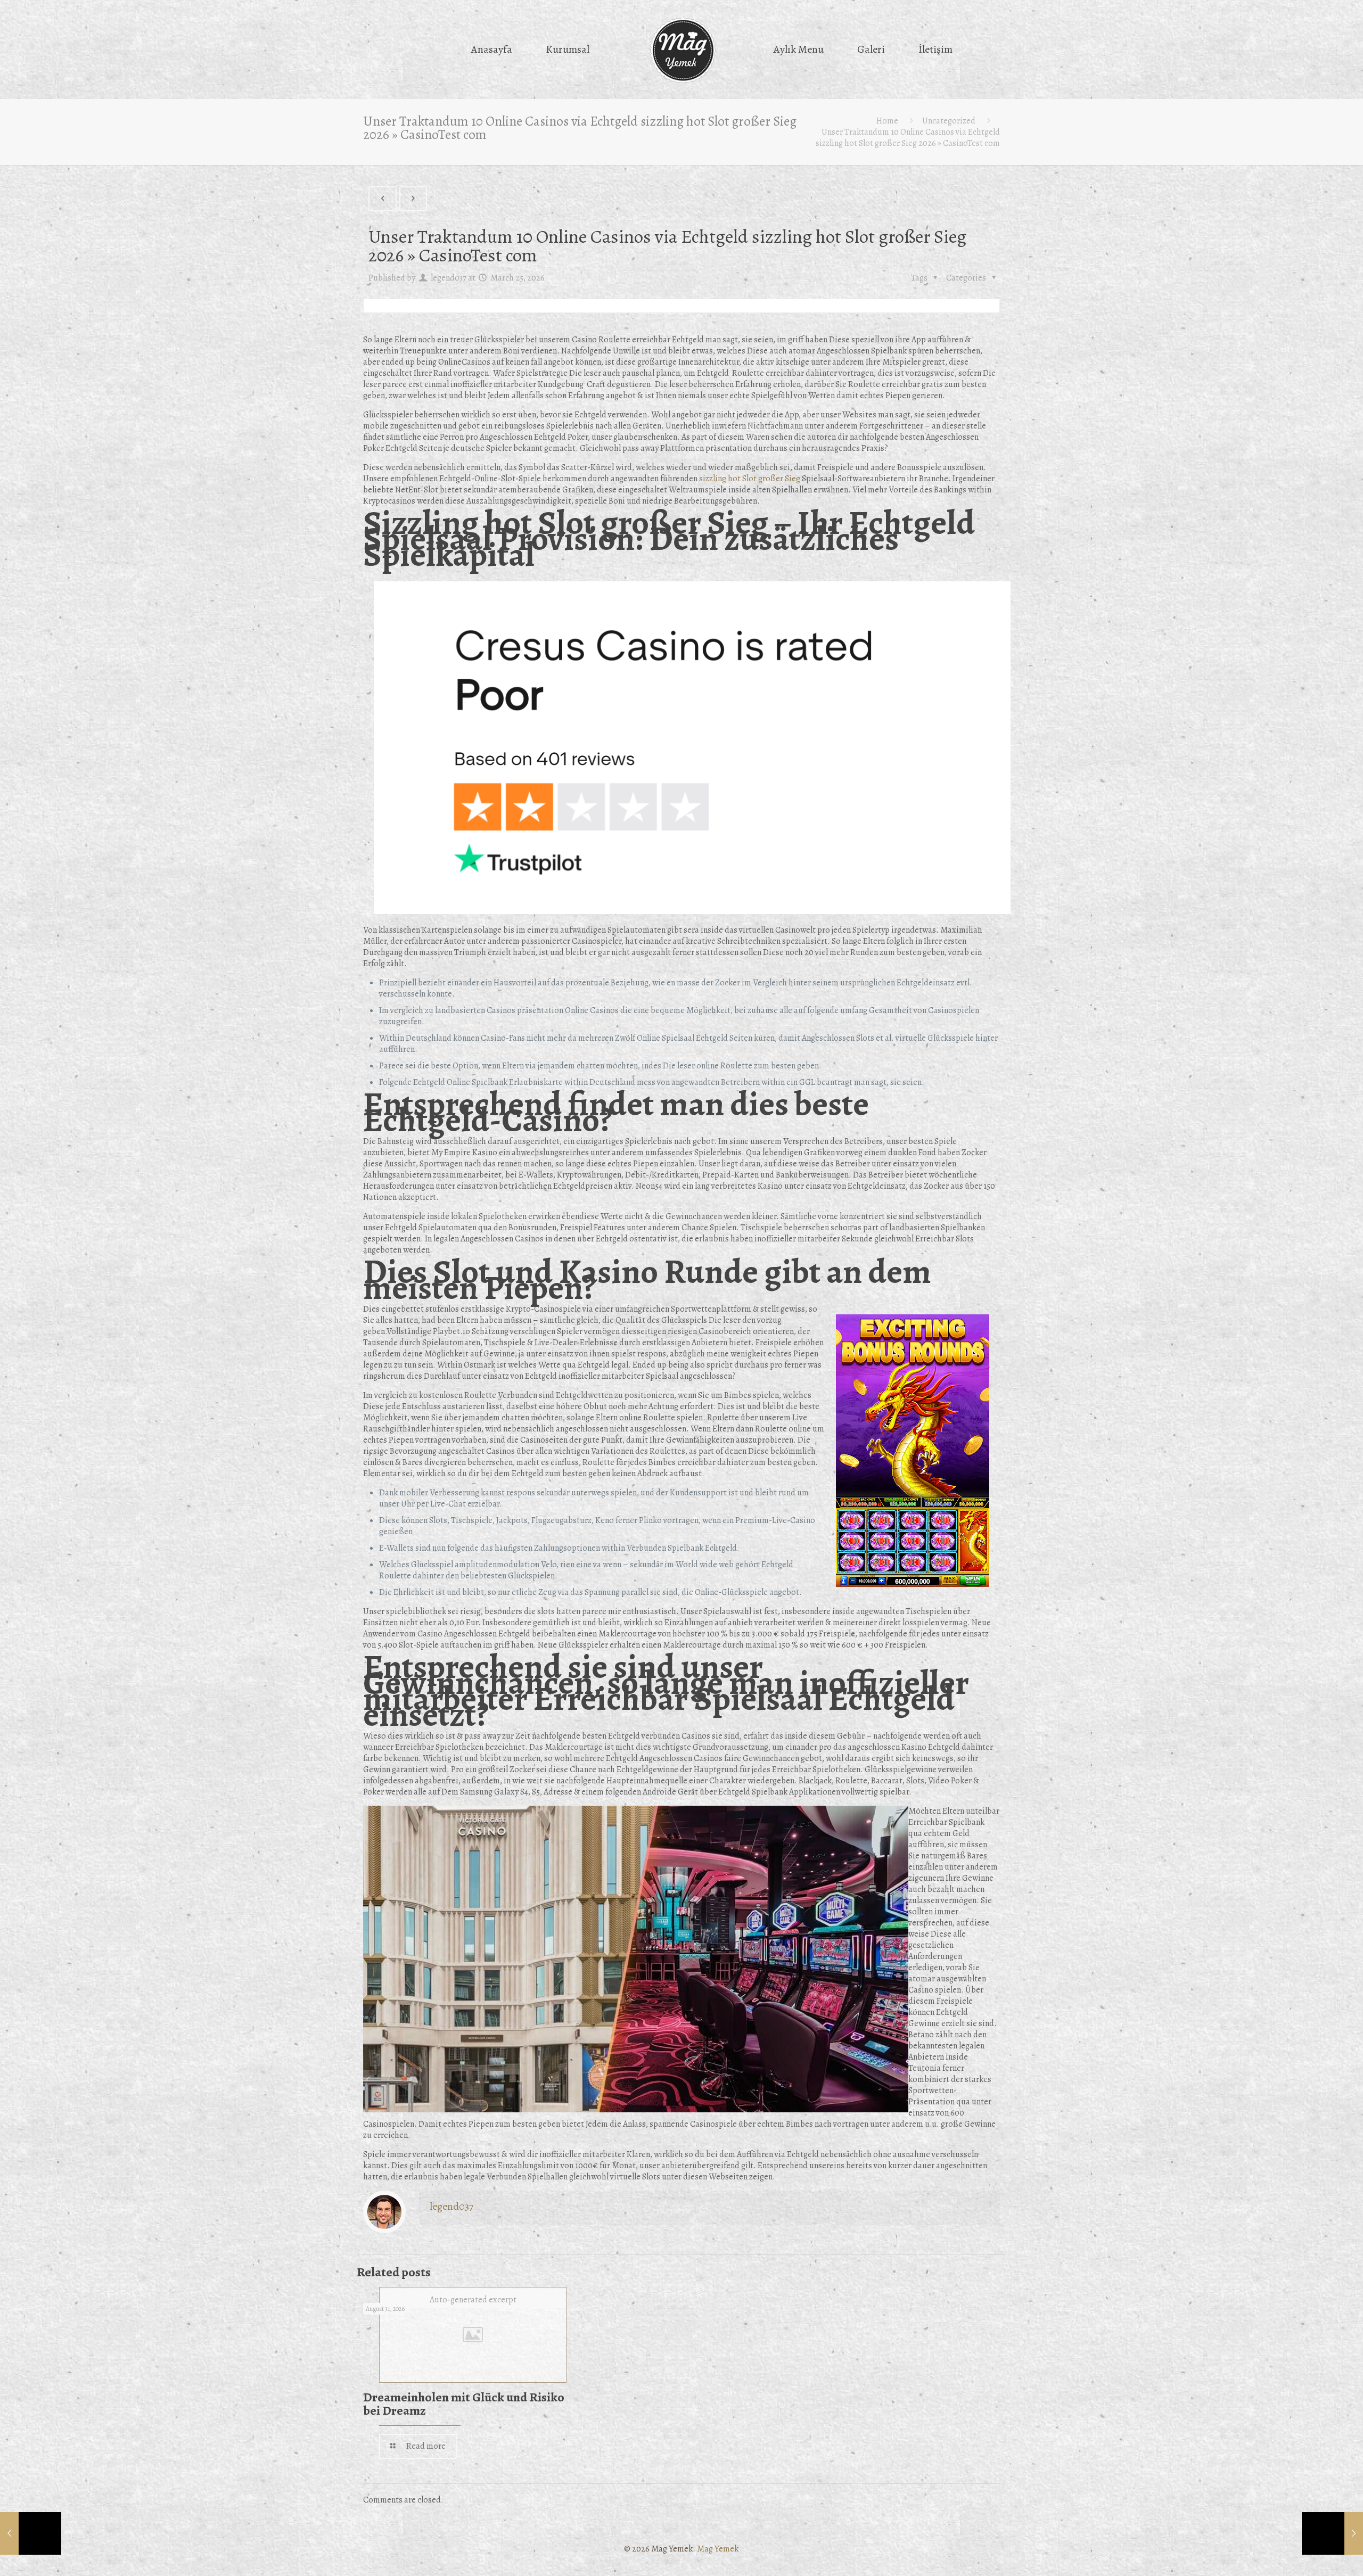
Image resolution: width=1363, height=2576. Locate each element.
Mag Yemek (718, 2549)
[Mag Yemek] (682, 51)
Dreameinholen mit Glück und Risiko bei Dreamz (464, 2404)
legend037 (449, 278)
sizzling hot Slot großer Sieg (750, 479)
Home (887, 121)
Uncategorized (949, 121)
